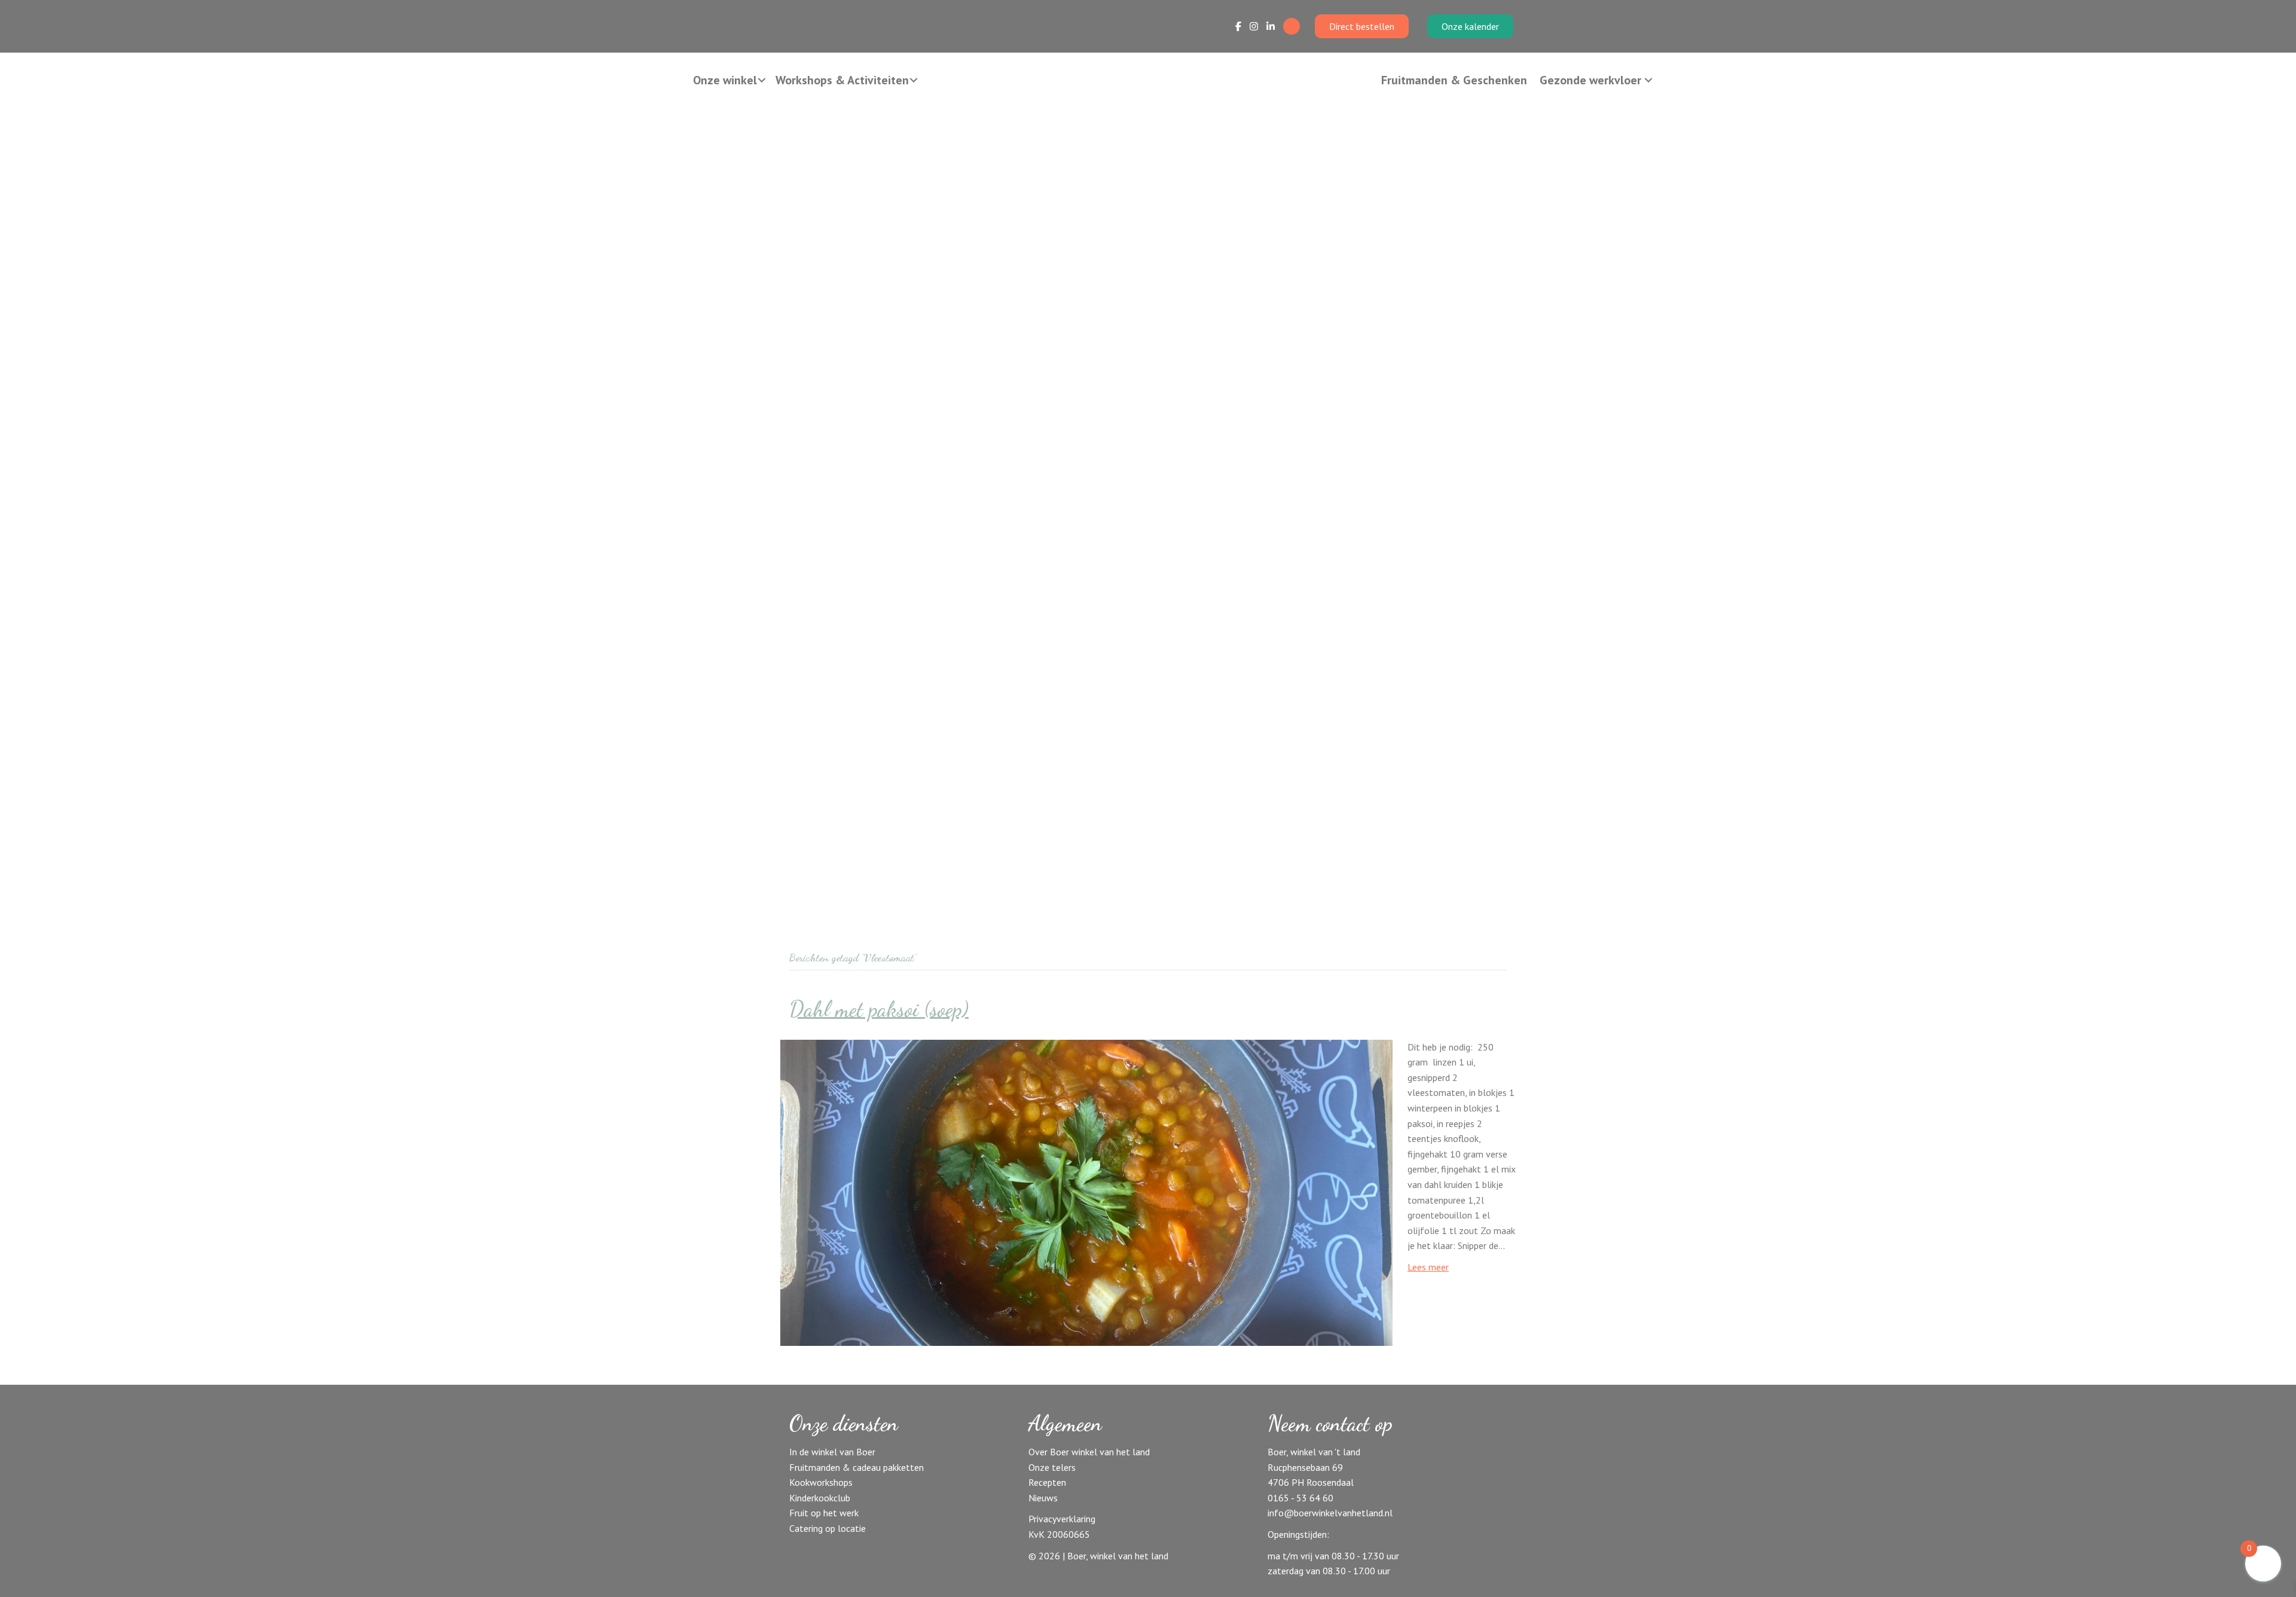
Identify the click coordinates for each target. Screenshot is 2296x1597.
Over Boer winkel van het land (1089, 1452)
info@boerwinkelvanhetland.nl (1330, 1513)
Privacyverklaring (1062, 1519)
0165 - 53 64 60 (1300, 1498)
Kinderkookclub (820, 1498)
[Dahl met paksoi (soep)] (1086, 1192)
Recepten (1047, 1482)
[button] (762, 80)
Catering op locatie (828, 1528)
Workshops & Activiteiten (842, 80)
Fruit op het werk (824, 1513)
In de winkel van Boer (832, 1452)
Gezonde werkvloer (1590, 80)
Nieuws (1043, 1498)
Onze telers (1052, 1467)
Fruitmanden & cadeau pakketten (857, 1467)
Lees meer (1428, 1267)
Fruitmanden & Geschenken (1454, 80)
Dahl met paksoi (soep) (879, 1009)
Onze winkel (725, 80)
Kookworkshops (821, 1482)
